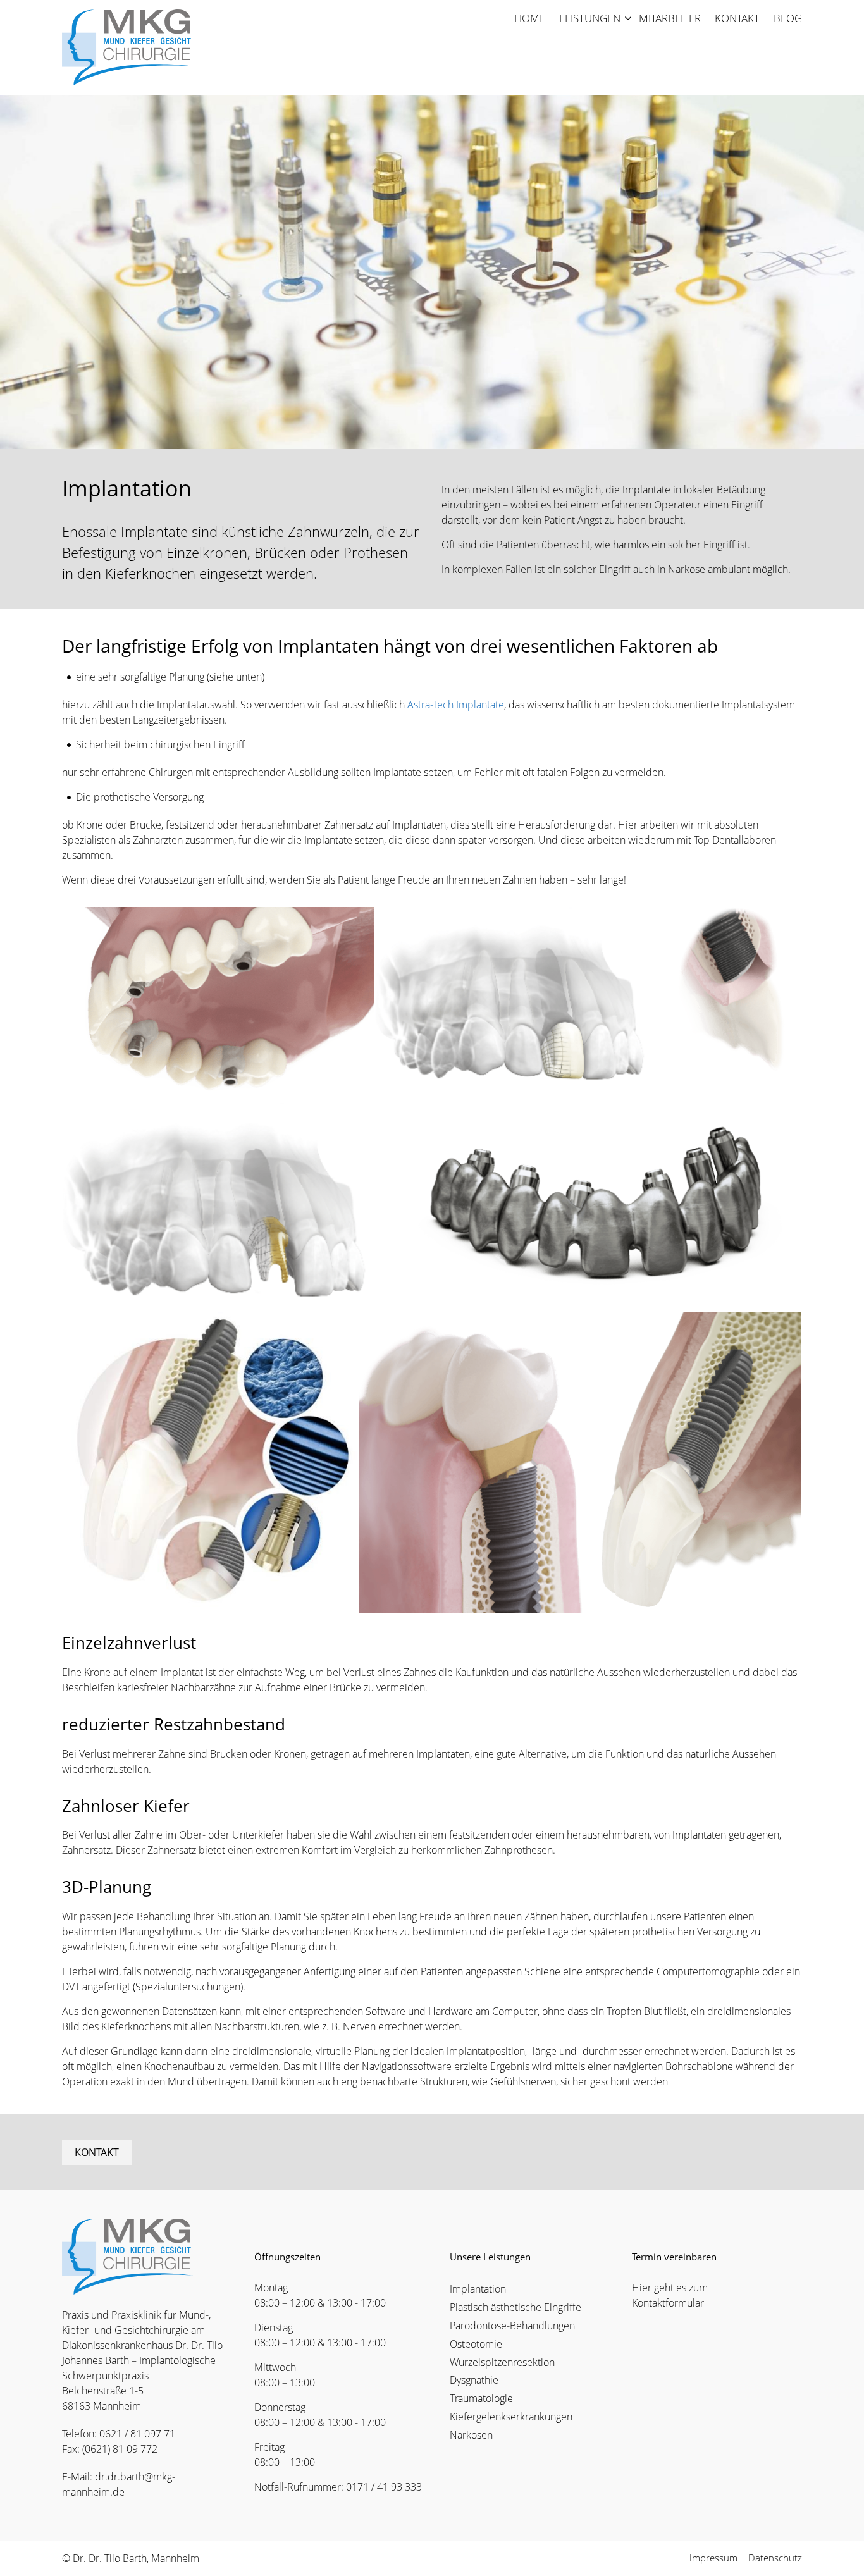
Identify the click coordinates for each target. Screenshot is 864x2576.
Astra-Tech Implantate (456, 705)
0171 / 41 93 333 (384, 2487)
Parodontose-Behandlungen (512, 2326)
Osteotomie (476, 2344)
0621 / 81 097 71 (137, 2434)
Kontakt (97, 2152)
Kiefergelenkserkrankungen (511, 2417)
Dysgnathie (474, 2380)
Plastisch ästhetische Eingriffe (515, 2307)
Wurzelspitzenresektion (502, 2362)
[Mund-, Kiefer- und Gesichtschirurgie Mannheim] (128, 47)
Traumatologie (481, 2398)
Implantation (478, 2289)
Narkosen (471, 2435)
